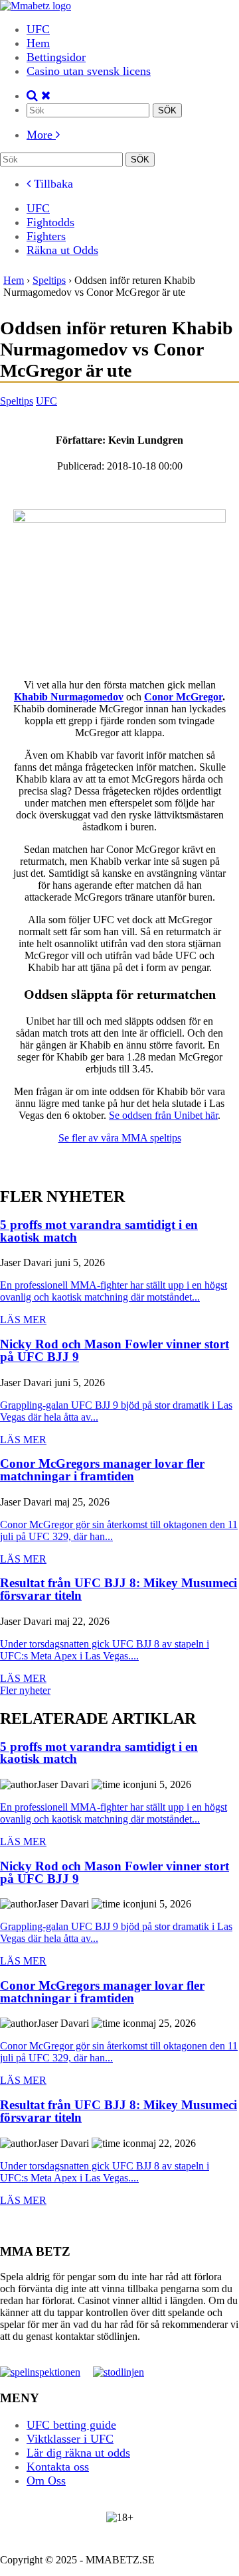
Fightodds (50, 222)
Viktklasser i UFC (70, 2438)
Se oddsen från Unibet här (163, 1115)
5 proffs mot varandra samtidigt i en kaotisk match (99, 1231)
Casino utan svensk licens (89, 71)
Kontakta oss (58, 2466)
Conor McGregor (183, 697)
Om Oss (46, 2480)
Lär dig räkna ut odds (78, 2452)
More (41, 135)
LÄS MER (23, 1320)
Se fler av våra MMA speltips (120, 1138)
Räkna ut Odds (62, 250)
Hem (38, 43)
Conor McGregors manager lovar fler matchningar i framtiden (102, 1470)
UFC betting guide (71, 2424)
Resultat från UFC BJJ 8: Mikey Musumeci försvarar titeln (119, 1589)
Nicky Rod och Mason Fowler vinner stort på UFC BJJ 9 (115, 1351)
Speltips (17, 401)
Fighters (46, 236)
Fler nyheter (25, 1690)
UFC (38, 29)
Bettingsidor (56, 57)
